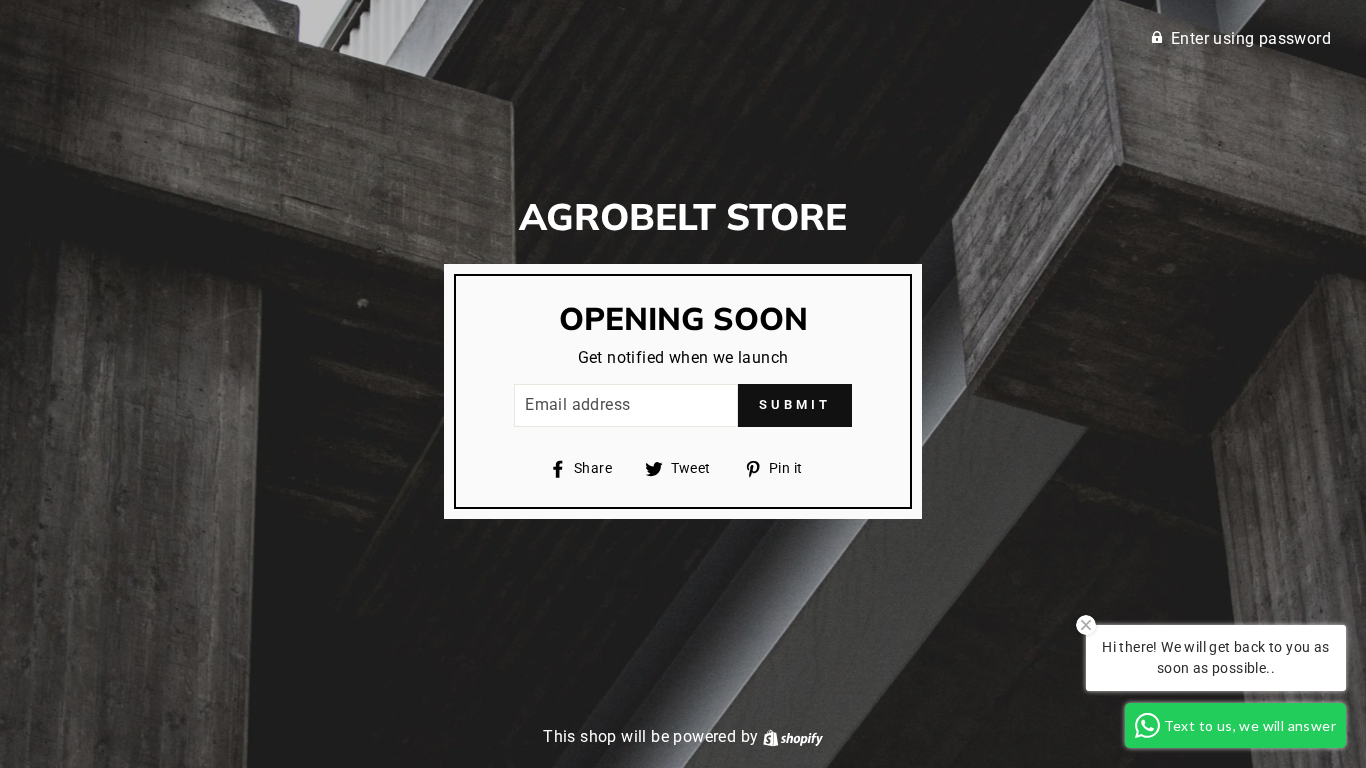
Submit (794, 404)
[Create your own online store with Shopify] (793, 736)
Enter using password (1251, 38)
